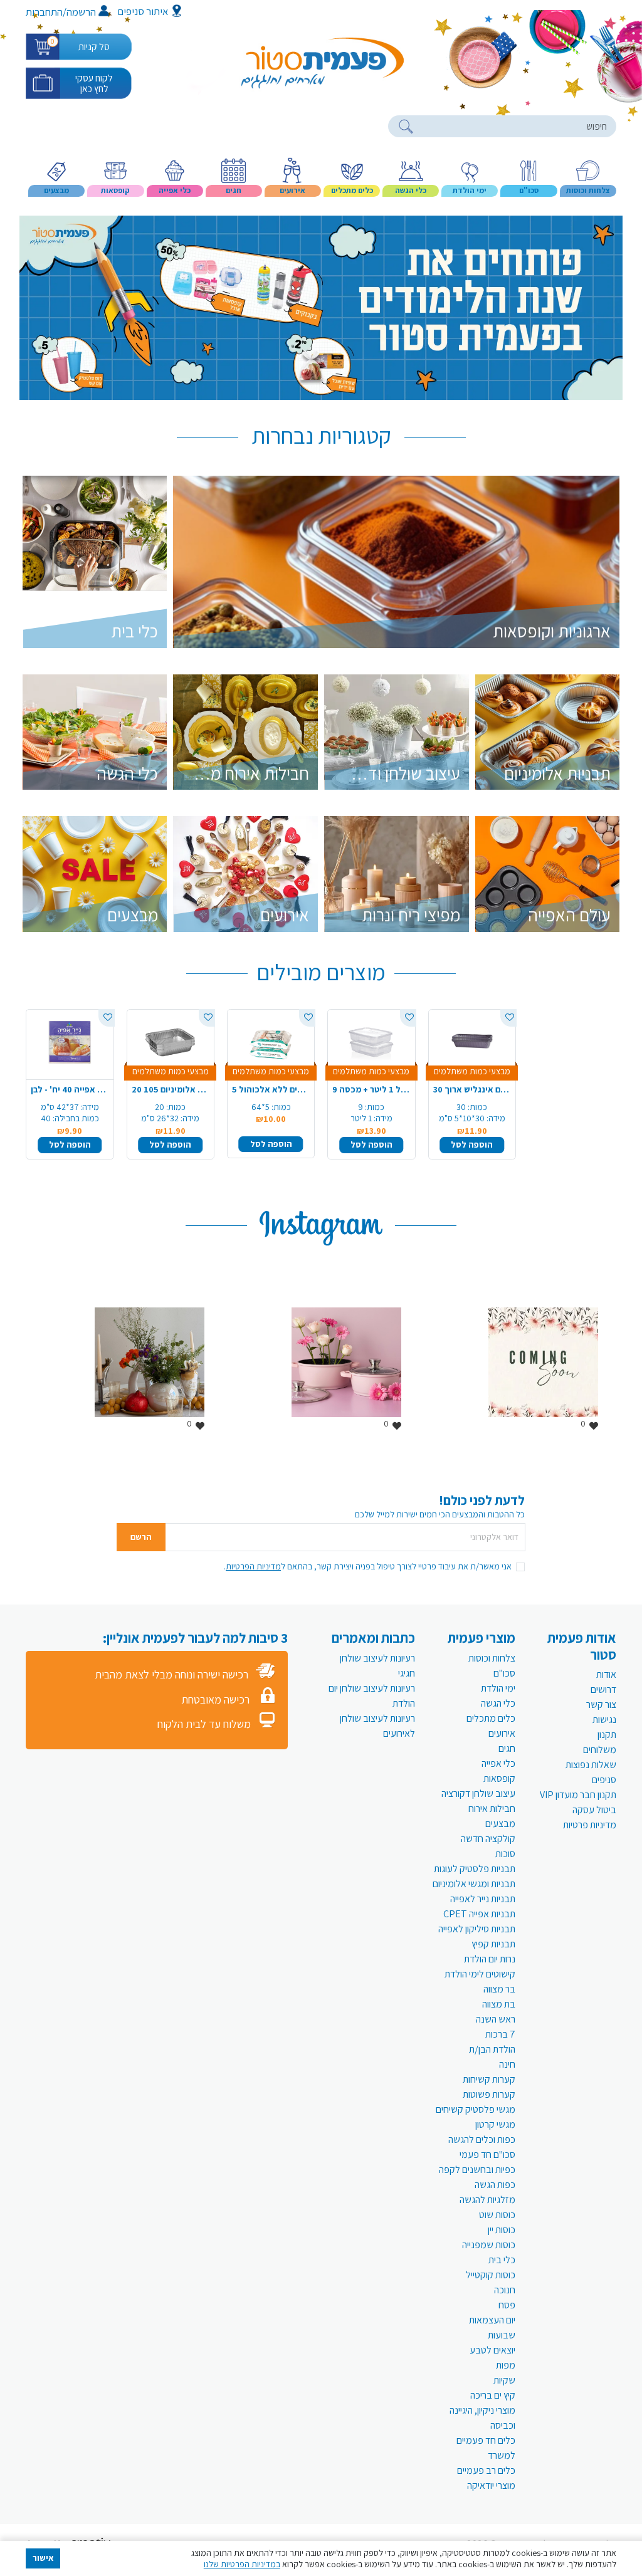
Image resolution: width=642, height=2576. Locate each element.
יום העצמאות (492, 2320)
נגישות (604, 1720)
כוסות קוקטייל (491, 2275)
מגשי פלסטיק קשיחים (476, 2109)
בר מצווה (499, 1989)
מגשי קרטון (495, 2124)
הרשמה (81, 12)
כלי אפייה (498, 1763)
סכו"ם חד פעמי (487, 2155)
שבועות (502, 2335)
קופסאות (499, 1778)
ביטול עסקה (594, 1810)
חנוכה (505, 2290)
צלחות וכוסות (492, 1658)
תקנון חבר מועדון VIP (578, 1795)
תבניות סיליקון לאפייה (477, 1929)
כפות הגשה (495, 2185)
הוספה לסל (70, 1144)
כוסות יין (502, 2230)
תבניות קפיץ (493, 1944)
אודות (606, 1674)
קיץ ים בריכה (493, 2395)
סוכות (505, 1854)
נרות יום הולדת (490, 1959)
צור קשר (601, 1704)
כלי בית (502, 2260)
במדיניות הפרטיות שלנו (242, 2564)
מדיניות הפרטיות (253, 1566)
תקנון (607, 1735)
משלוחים (600, 1750)
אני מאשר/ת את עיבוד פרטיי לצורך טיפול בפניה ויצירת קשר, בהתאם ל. (368, 1566)
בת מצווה (499, 2004)
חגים (507, 1748)
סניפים (604, 1780)
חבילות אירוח (492, 1809)
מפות (506, 2365)
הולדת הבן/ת (492, 2049)
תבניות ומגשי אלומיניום (474, 1884)
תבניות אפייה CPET (479, 1914)
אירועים (502, 1733)
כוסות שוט (497, 2215)
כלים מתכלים (491, 1718)
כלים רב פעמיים (486, 2470)
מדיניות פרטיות (590, 1825)
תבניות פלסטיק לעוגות (475, 1869)
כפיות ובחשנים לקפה (477, 2170)
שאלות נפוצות (591, 1765)
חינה (507, 2064)
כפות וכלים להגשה (482, 2139)
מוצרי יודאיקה (491, 2485)
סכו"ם (504, 1673)
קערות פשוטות (489, 2094)
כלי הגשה (498, 1703)
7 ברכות (500, 2034)
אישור (43, 2558)
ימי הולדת (498, 1688)
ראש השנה (496, 2019)
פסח (507, 2305)
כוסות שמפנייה (489, 2245)
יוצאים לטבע (492, 2350)
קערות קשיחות (489, 2079)
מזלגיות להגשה (487, 2200)
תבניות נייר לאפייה (483, 1899)
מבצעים (500, 1824)
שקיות (504, 2380)
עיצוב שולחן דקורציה (478, 1793)
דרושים (603, 1689)
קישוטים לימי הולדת (480, 1974)
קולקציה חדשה (488, 1839)
